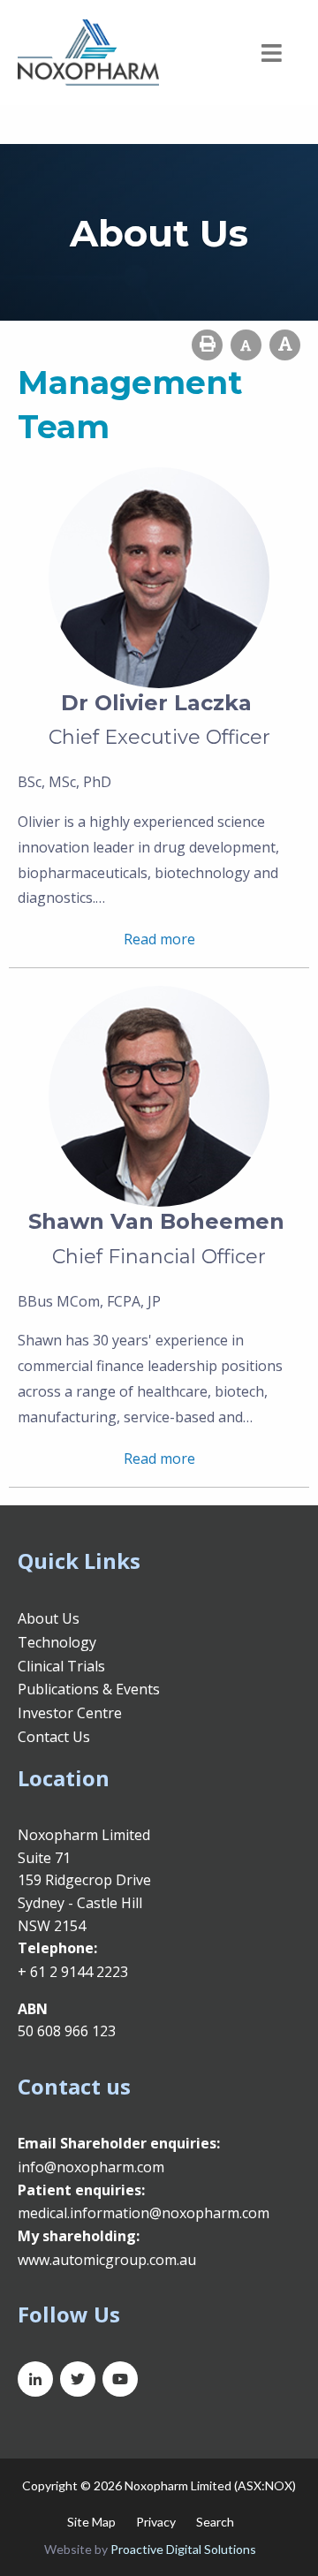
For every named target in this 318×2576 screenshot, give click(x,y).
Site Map (91, 2522)
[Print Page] (207, 345)
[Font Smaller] (246, 345)
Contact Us (54, 1737)
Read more (159, 939)
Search (215, 2522)
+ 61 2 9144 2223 (73, 1972)
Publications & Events (89, 1689)
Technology (57, 1642)
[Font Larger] (285, 345)
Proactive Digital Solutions (183, 2549)
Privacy (156, 2522)
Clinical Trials (61, 1666)
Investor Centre (70, 1713)
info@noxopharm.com (91, 2167)
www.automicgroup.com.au (107, 2260)
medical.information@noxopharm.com (144, 2213)
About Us (49, 1618)
